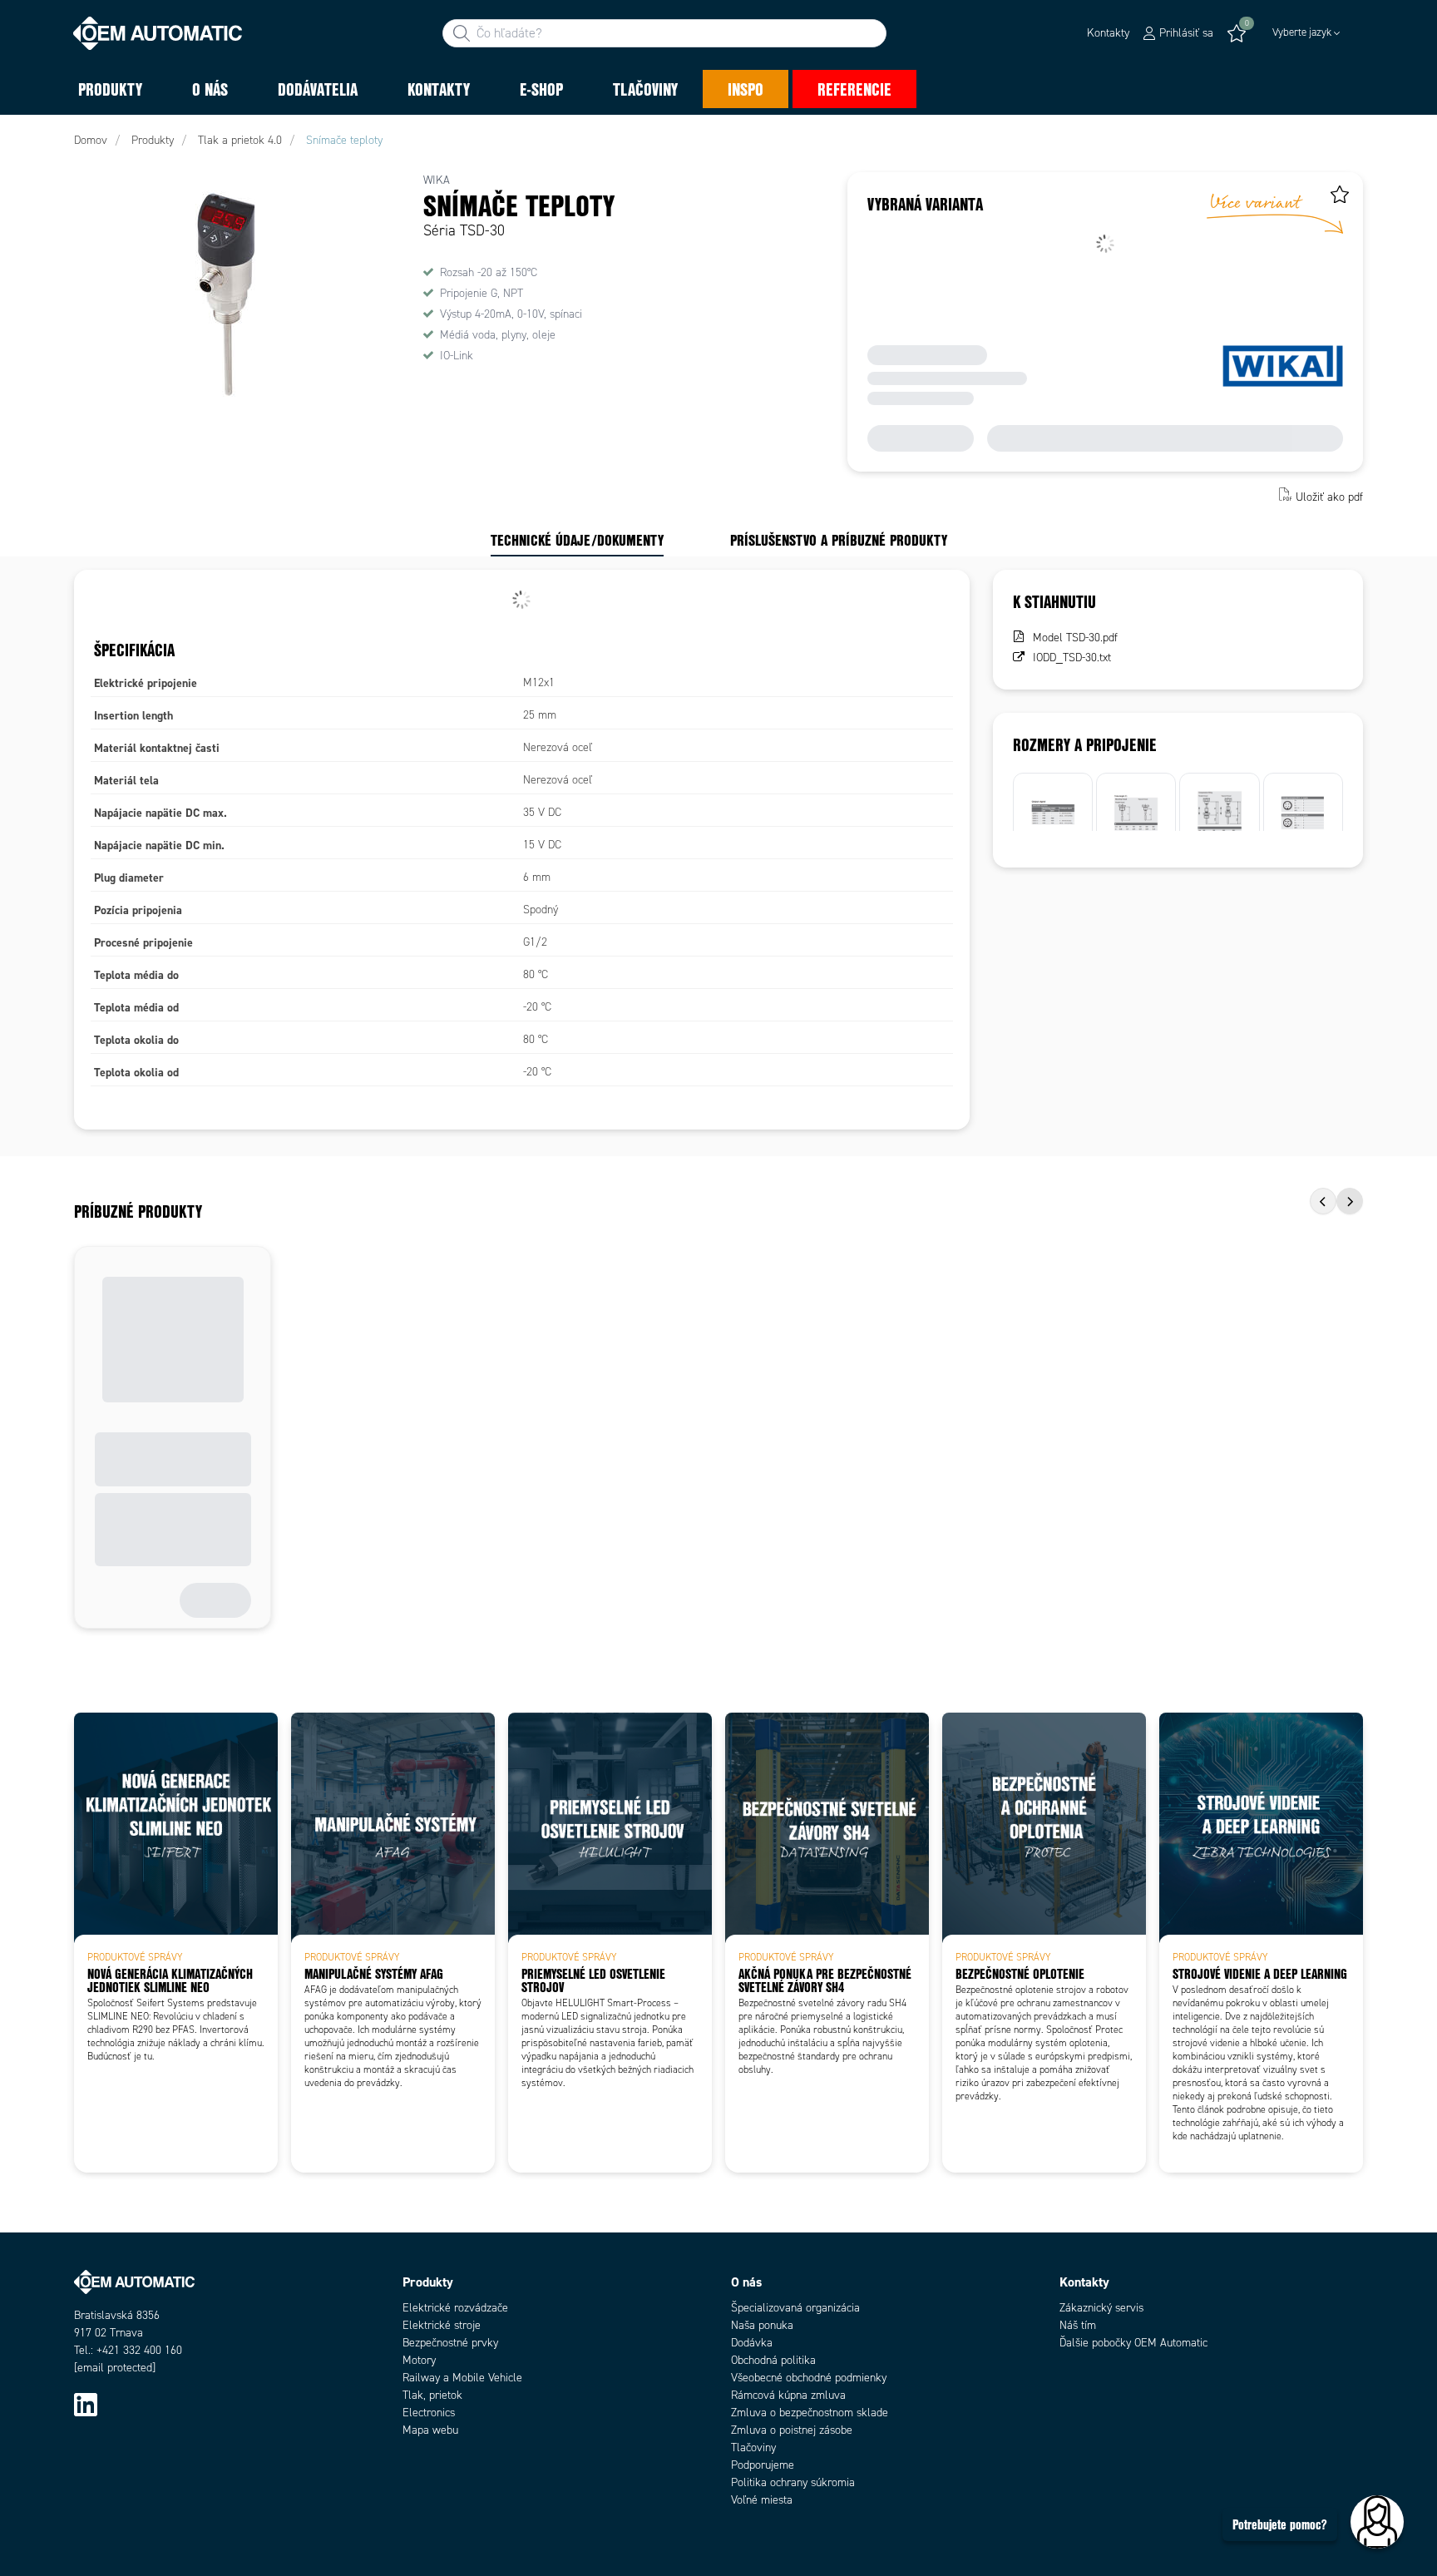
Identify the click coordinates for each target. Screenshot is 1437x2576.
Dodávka (752, 2343)
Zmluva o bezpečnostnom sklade (810, 2413)
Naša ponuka (762, 2325)
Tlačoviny (753, 2447)
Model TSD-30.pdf (1075, 638)
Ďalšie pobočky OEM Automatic (1133, 2343)
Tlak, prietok (432, 2395)
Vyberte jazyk (1302, 32)
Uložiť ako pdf (1329, 496)
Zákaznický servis (1101, 2308)
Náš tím (1078, 2325)
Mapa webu (430, 2430)
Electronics (429, 2413)
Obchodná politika (773, 2360)
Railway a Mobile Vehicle (462, 2378)
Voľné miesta (762, 2500)
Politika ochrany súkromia (793, 2482)
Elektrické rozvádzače (455, 2308)
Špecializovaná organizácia (795, 2308)
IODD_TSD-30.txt (1072, 658)
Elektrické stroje (442, 2325)
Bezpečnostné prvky (450, 2343)
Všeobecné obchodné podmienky (809, 2378)
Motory (419, 2360)
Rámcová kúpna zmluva (788, 2395)
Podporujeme (763, 2465)
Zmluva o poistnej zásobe (792, 2430)
